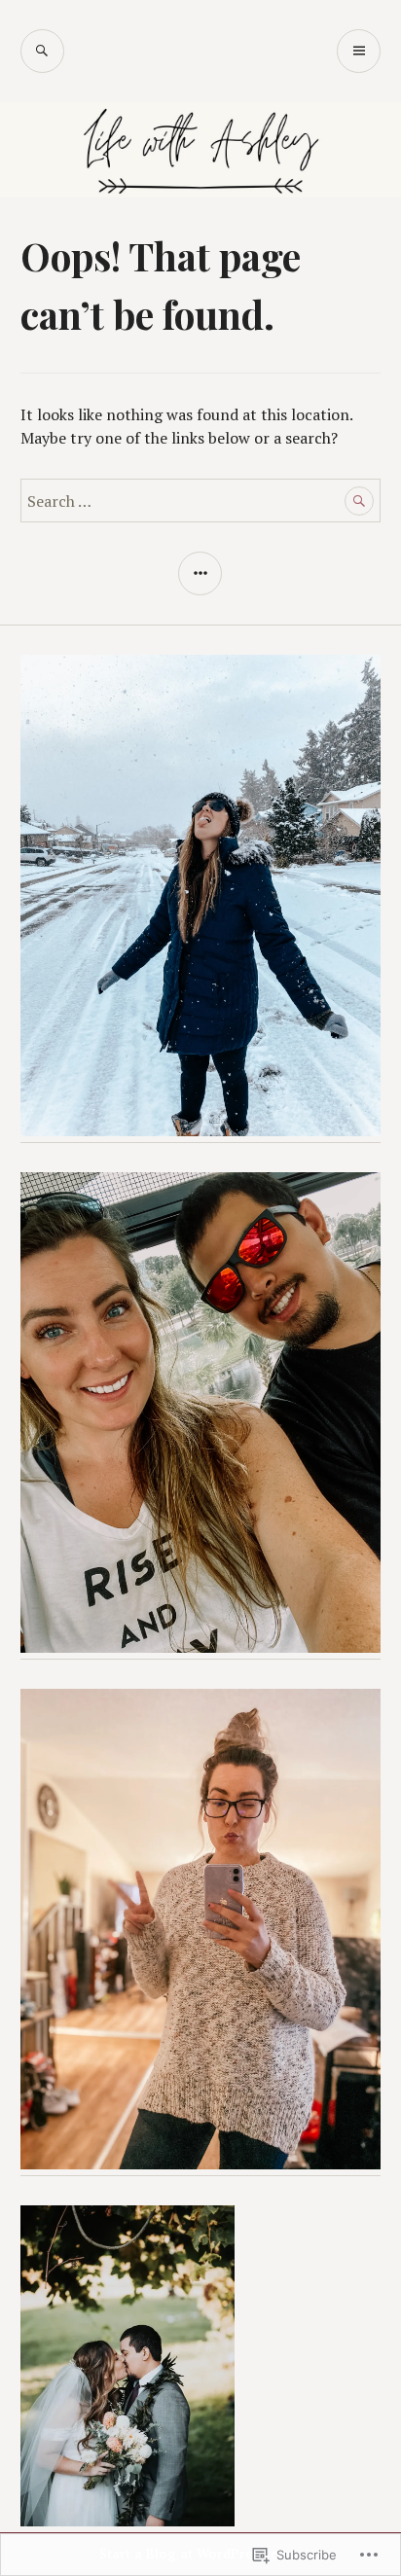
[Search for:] (201, 501)
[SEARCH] (42, 51)
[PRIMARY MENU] (359, 51)
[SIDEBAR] (200, 573)
